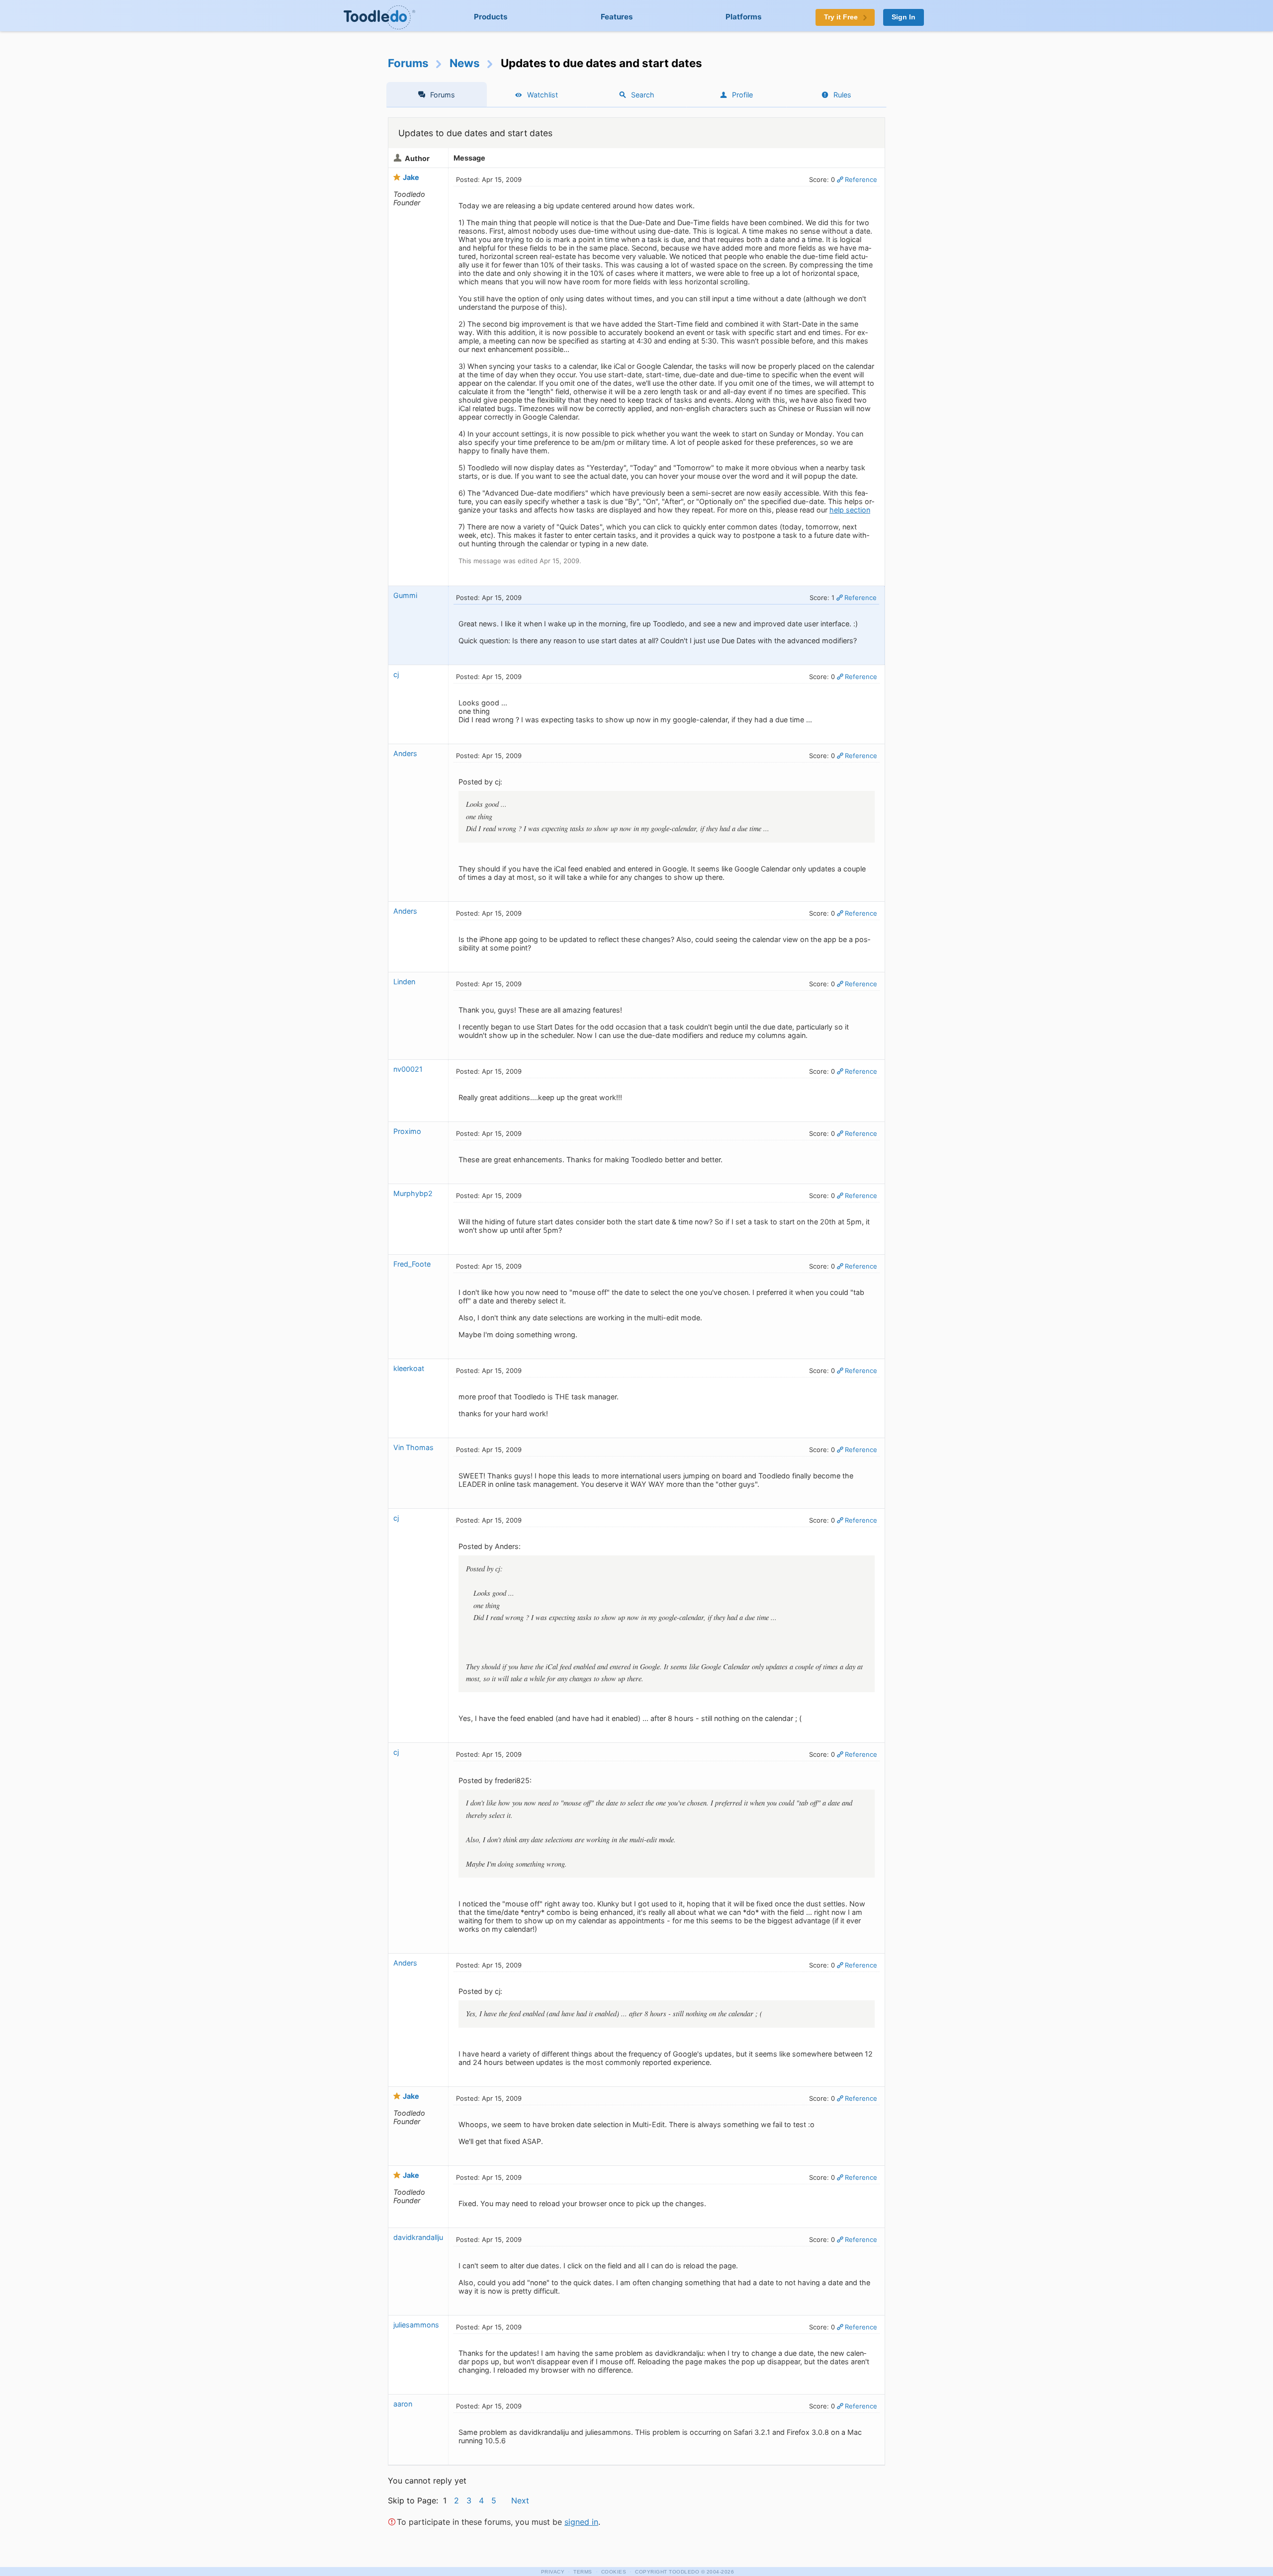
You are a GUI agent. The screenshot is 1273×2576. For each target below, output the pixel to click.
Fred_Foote (412, 1264)
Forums (408, 63)
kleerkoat (409, 1368)
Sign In (904, 17)
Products (491, 17)
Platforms (744, 17)
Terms (583, 2572)
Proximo (407, 1131)
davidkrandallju (418, 2237)
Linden (404, 982)
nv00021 (408, 1069)
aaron (403, 2404)
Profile (742, 95)
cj (396, 674)
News (465, 63)
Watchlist (543, 95)
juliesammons (416, 2325)
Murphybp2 (413, 1193)
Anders (405, 753)
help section (850, 510)
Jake (411, 177)
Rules (842, 95)
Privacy (553, 2572)
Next (520, 2500)
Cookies (614, 2572)
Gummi (405, 595)
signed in (581, 2522)
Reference (861, 179)
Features (617, 17)
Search (643, 95)
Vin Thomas (413, 1447)
